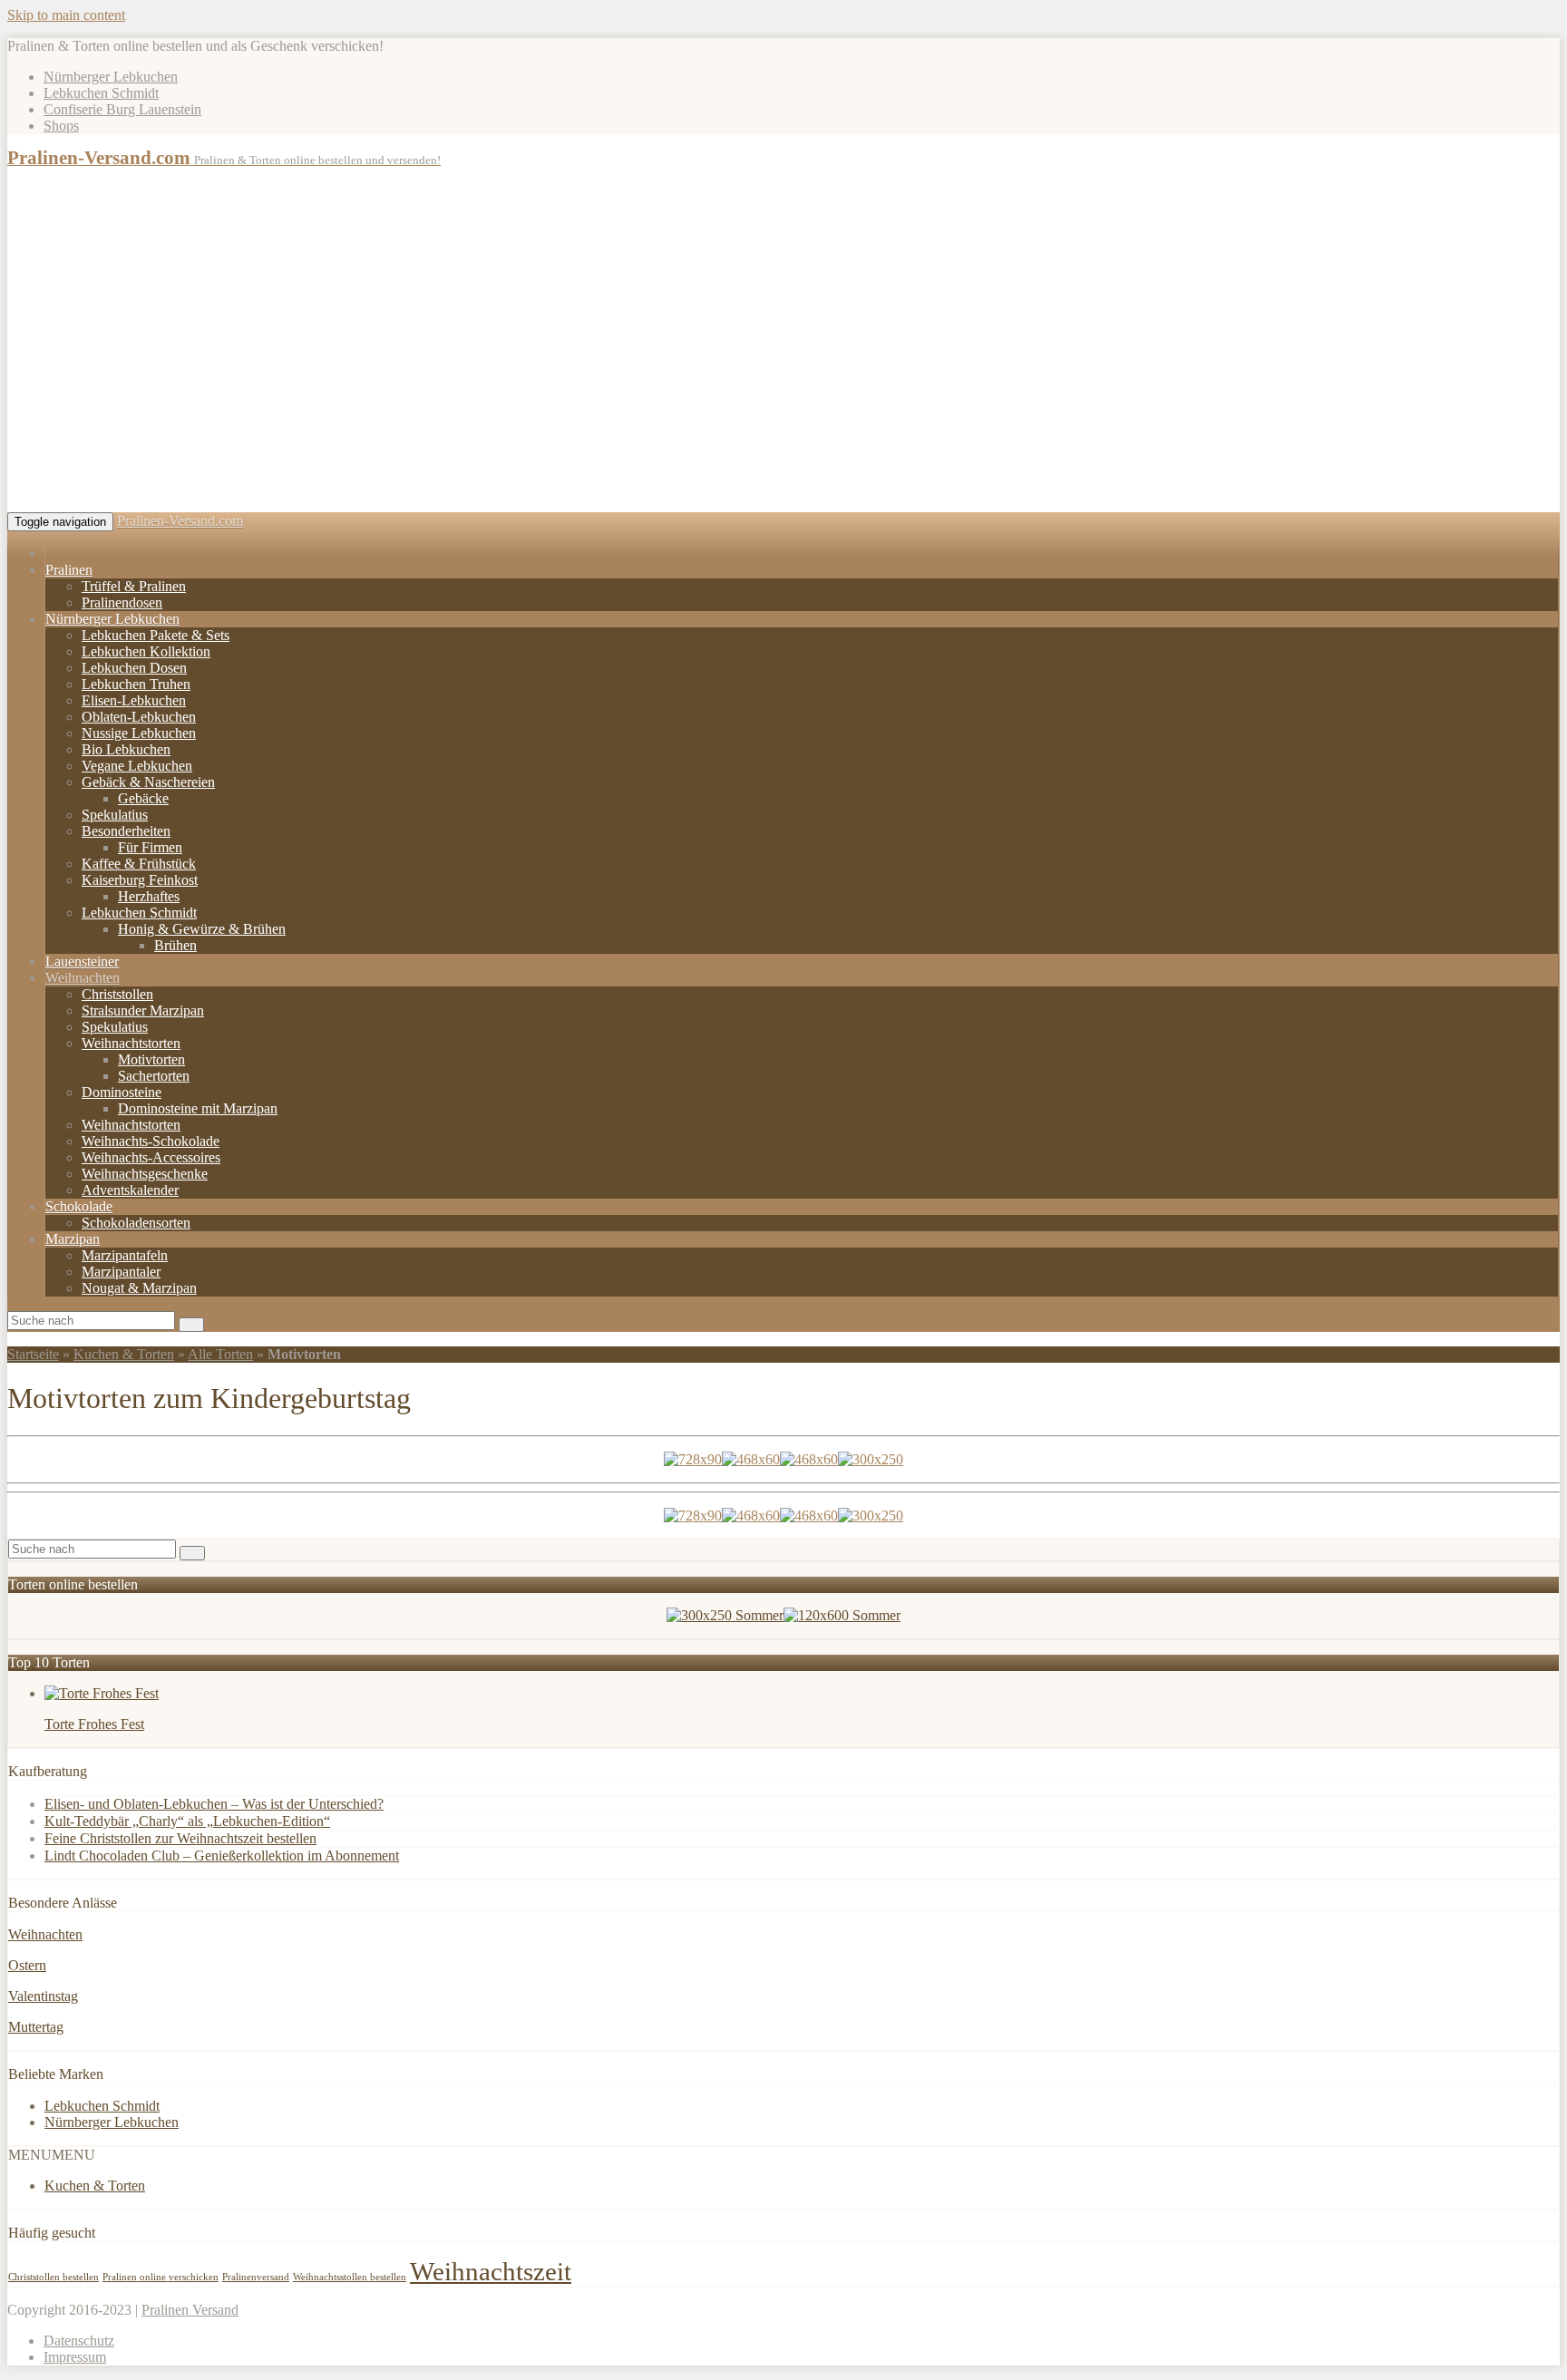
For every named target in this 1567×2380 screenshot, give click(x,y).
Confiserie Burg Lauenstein (122, 109)
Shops (61, 126)
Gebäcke (143, 798)
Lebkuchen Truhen (136, 684)
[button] (52, 2155)
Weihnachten (83, 978)
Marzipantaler (121, 1272)
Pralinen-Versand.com (180, 521)
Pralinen (69, 570)
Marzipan (73, 1239)
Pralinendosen (122, 602)
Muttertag (36, 2027)
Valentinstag (43, 1996)
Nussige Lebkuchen (139, 733)
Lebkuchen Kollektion (146, 651)
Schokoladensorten (136, 1223)
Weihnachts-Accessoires (151, 1157)
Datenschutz (79, 2341)
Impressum (75, 2357)
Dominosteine (122, 1092)
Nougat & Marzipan (139, 1288)
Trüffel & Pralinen (134, 586)
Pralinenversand (256, 2277)
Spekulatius (115, 815)
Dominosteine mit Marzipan (198, 1108)
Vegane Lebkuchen (137, 766)
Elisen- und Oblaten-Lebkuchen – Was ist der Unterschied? (214, 1804)
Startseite (33, 1354)
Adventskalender (130, 1190)
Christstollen (117, 994)
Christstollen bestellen (54, 2277)
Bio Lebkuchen (126, 749)
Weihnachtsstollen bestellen (350, 2277)
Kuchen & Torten (124, 1354)
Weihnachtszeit (491, 2271)
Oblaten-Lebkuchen (139, 717)
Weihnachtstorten (131, 1043)
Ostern (27, 1965)
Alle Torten (220, 1354)
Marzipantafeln (125, 1255)
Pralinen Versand (190, 2310)
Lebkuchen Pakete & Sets (156, 635)
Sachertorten (154, 1076)
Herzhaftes (149, 896)
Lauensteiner (82, 962)
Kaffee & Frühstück (139, 864)
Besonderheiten (126, 831)
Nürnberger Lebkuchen (111, 77)
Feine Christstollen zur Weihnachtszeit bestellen (180, 1838)
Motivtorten (151, 1059)
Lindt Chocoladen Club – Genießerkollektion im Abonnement (222, 1855)
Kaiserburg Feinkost (140, 880)
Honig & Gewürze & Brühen (202, 929)
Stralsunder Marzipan (143, 1010)
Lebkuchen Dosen (134, 668)
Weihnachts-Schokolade (151, 1141)
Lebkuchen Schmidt (101, 93)
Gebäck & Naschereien (148, 782)
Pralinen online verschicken (161, 2277)
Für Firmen (150, 847)
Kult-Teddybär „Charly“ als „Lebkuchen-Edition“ (187, 1821)
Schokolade (79, 1206)
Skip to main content (66, 15)
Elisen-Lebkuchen (134, 700)
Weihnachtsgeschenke (145, 1174)
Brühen (175, 945)
